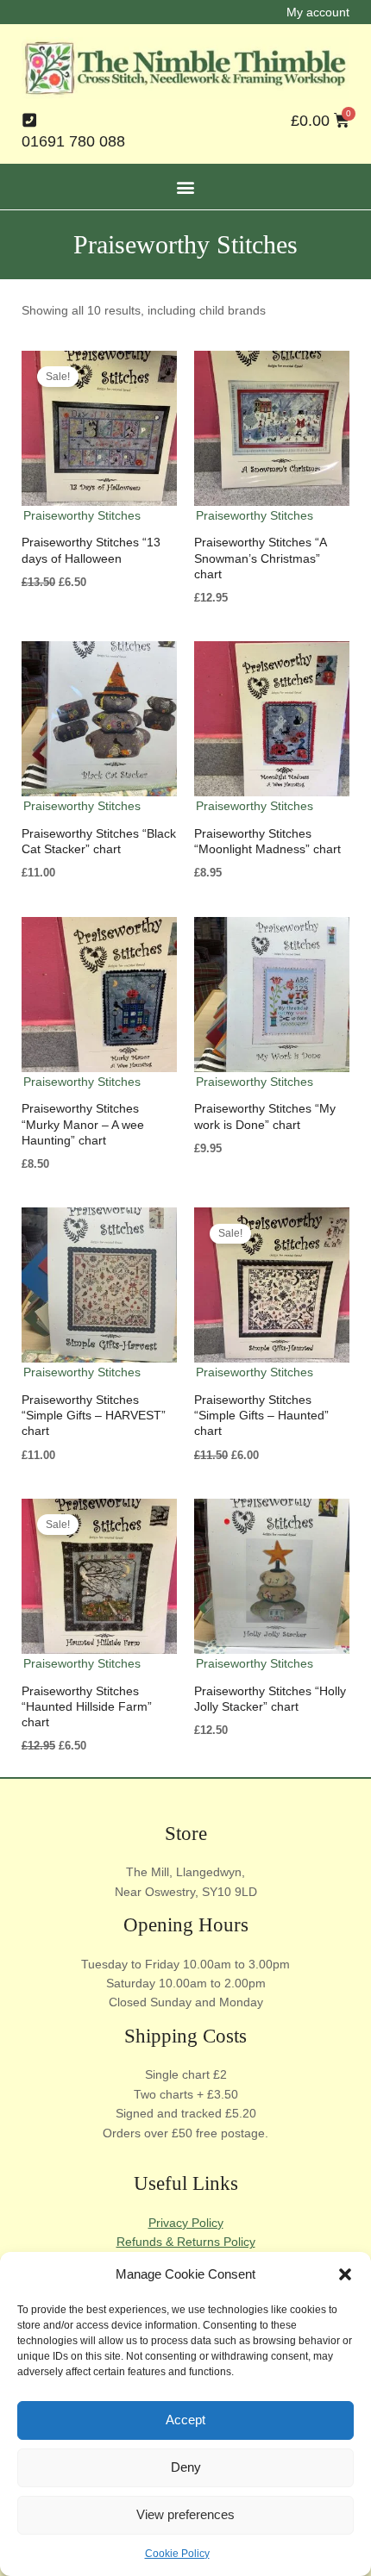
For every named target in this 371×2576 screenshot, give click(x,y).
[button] (345, 2274)
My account (318, 12)
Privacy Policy (186, 2223)
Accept (185, 2420)
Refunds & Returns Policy (186, 2242)
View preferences (185, 2514)
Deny (186, 2467)
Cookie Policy (177, 2554)
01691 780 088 (73, 141)
